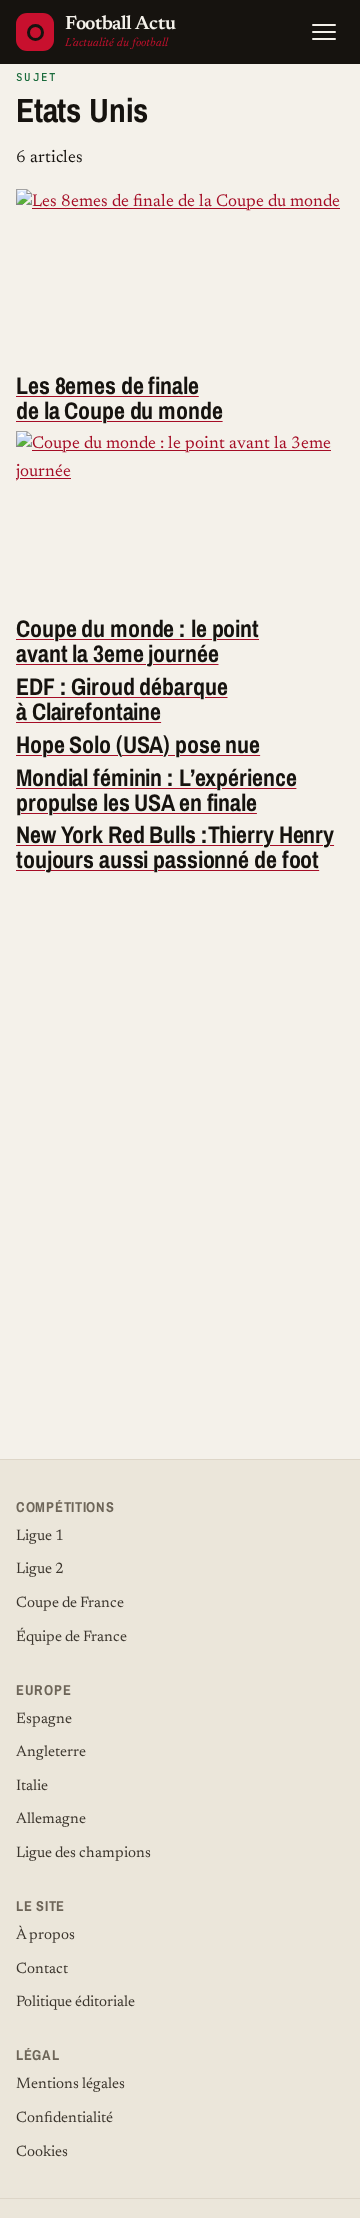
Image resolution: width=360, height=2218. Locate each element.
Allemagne (51, 1819)
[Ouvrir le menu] (324, 32)
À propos (45, 1935)
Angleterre (51, 1752)
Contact (42, 1969)
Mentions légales (70, 2084)
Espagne (44, 1719)
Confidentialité (64, 2118)
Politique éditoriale (75, 2002)
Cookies (42, 2152)
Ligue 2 (40, 1569)
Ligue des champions (83, 1853)
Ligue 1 (40, 1536)
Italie (32, 1786)
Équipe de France (71, 1637)
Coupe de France (70, 1603)
